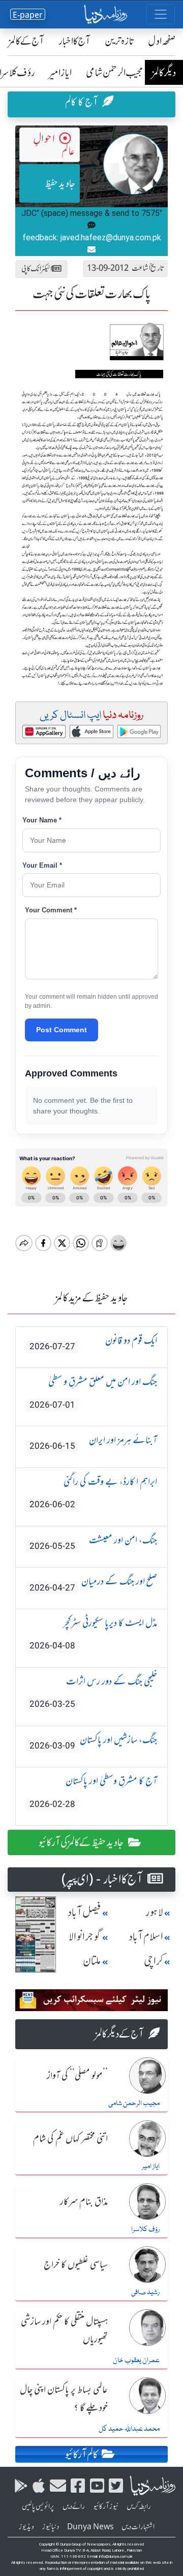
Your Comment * (51, 910)
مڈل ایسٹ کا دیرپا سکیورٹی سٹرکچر (93, 1634)
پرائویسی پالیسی (38, 2506)
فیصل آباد (84, 1912)
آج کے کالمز (26, 41)
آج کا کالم (82, 102)
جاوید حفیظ (60, 183)
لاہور (154, 1912)
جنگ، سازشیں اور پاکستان (93, 1742)
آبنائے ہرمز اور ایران (93, 1442)
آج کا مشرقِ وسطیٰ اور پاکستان (93, 1792)
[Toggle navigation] (161, 14)
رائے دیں (74, 2506)
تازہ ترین (119, 41)
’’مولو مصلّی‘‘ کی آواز (77, 2076)
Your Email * (42, 865)
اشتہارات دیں (138, 2527)
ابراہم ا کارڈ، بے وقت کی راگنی (93, 1492)
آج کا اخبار (74, 41)
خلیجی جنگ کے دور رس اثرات (93, 1692)
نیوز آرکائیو (106, 2506)
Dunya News (90, 2527)
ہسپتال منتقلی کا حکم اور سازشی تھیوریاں (64, 2331)
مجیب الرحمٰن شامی (115, 72)
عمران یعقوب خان (136, 2361)
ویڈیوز (26, 2527)
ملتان (92, 1961)
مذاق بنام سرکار (84, 2202)
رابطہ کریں (139, 2506)
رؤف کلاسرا (145, 2230)
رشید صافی (145, 2293)
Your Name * (42, 820)
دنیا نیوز (51, 2527)
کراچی (154, 1961)
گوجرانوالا (85, 1937)
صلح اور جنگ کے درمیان (93, 1584)
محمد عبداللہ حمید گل (129, 2429)
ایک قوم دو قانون (93, 1343)
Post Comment (62, 1030)
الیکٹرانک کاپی (37, 268)
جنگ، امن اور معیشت (93, 1543)
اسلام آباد (146, 1937)
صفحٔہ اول (162, 41)
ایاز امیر (60, 72)
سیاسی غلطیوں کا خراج (76, 2265)
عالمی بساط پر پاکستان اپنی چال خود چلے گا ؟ (64, 2399)
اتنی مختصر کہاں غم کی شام (70, 2139)
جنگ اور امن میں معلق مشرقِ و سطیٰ (93, 1392)
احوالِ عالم (54, 145)
